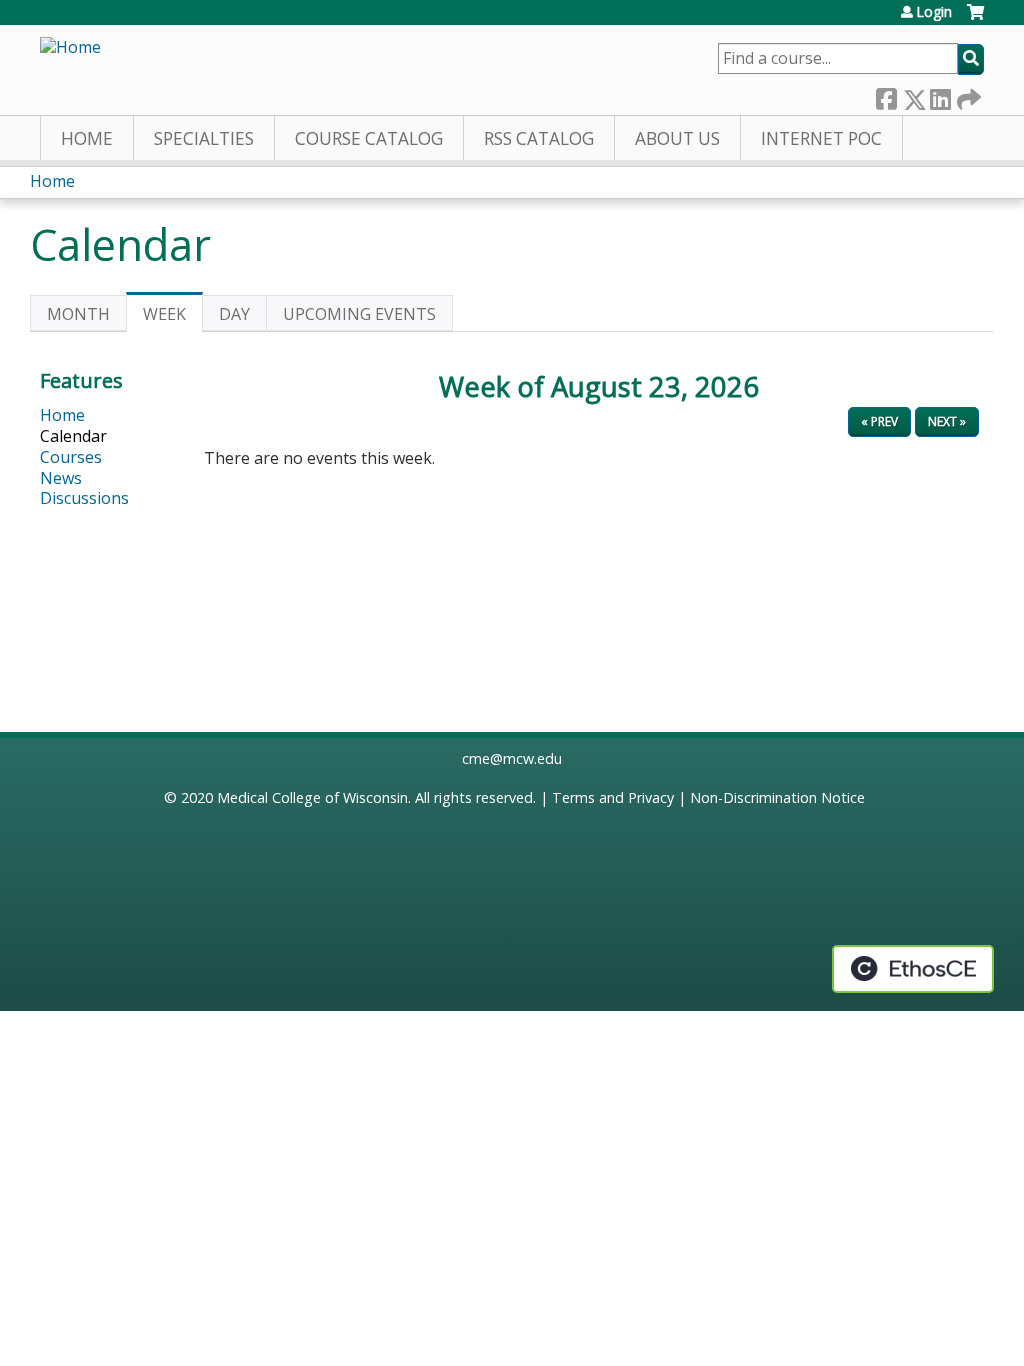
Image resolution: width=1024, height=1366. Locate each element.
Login (934, 12)
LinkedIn (940, 94)
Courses (71, 457)
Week (173, 317)
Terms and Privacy (613, 797)
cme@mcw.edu (512, 758)
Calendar (73, 436)
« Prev (879, 421)
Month (78, 314)
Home (87, 138)
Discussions (84, 498)
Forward (967, 94)
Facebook (886, 94)
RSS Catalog (539, 138)
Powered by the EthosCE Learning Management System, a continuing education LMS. (913, 969)
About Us (677, 138)
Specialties (204, 138)
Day (234, 314)
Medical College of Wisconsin (312, 797)
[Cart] (975, 19)
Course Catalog (369, 138)
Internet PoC (821, 138)
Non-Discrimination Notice (777, 797)
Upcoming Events (359, 314)
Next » (947, 421)
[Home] (70, 47)
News (61, 478)
